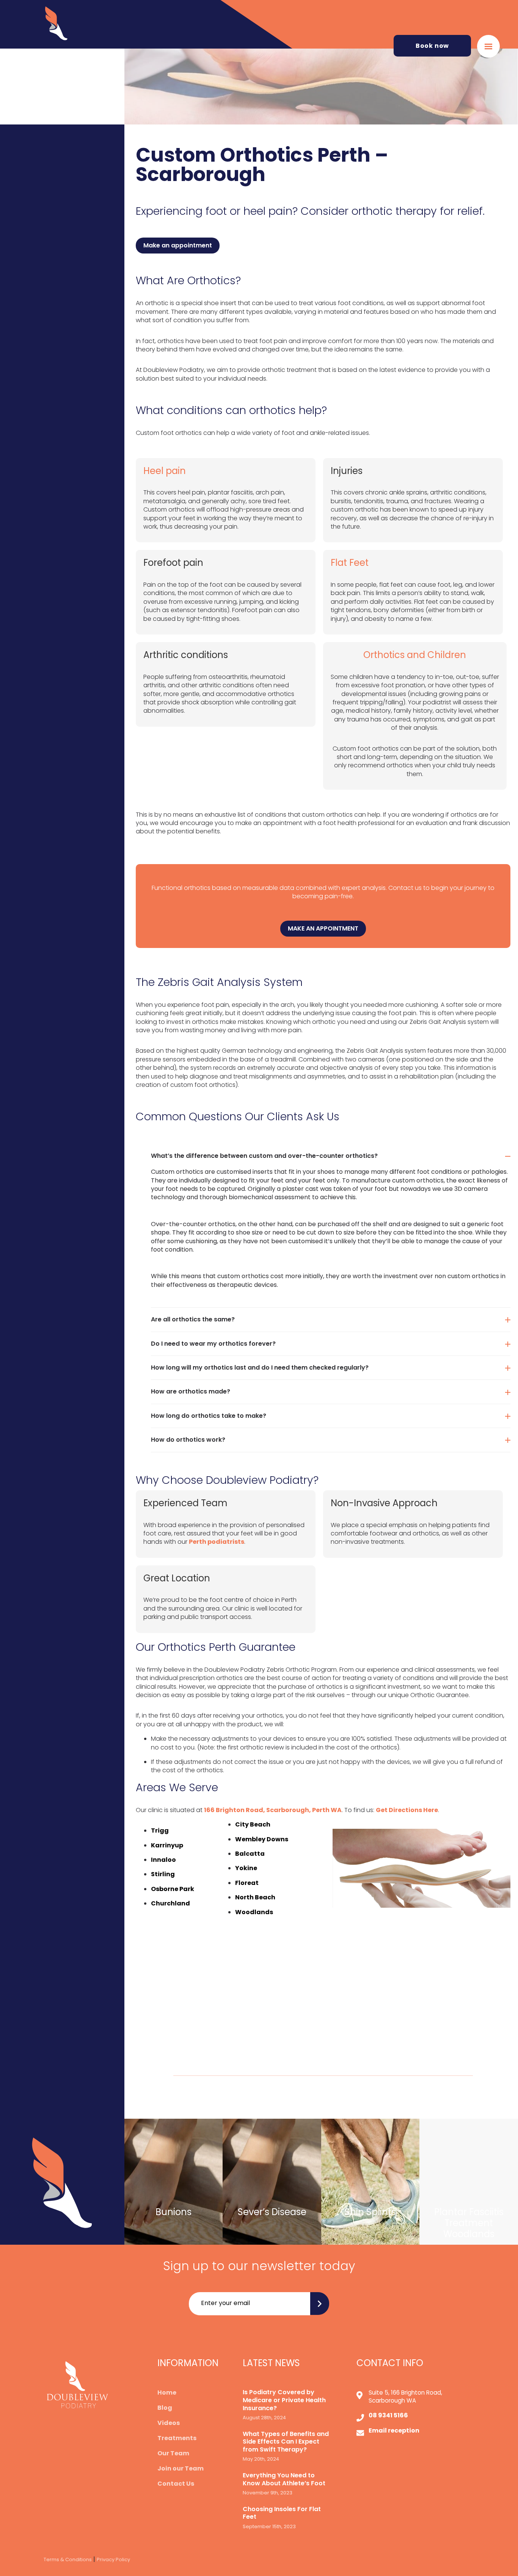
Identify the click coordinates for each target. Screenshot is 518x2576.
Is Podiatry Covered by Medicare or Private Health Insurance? (284, 2400)
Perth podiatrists (217, 1542)
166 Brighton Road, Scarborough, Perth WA (273, 1810)
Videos (169, 2423)
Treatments (177, 2438)
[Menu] (488, 46)
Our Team (173, 2453)
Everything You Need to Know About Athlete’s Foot (284, 2480)
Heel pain (165, 471)
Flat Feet (350, 563)
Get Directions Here (407, 1810)
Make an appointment (178, 245)
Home (167, 2393)
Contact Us (176, 2484)
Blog (165, 2408)
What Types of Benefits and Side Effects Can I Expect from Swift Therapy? (286, 2442)
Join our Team (181, 2469)
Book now (432, 46)
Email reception (394, 2431)
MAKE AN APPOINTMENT (323, 928)
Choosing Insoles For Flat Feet (282, 2513)
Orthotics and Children (415, 655)
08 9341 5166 (388, 2415)
